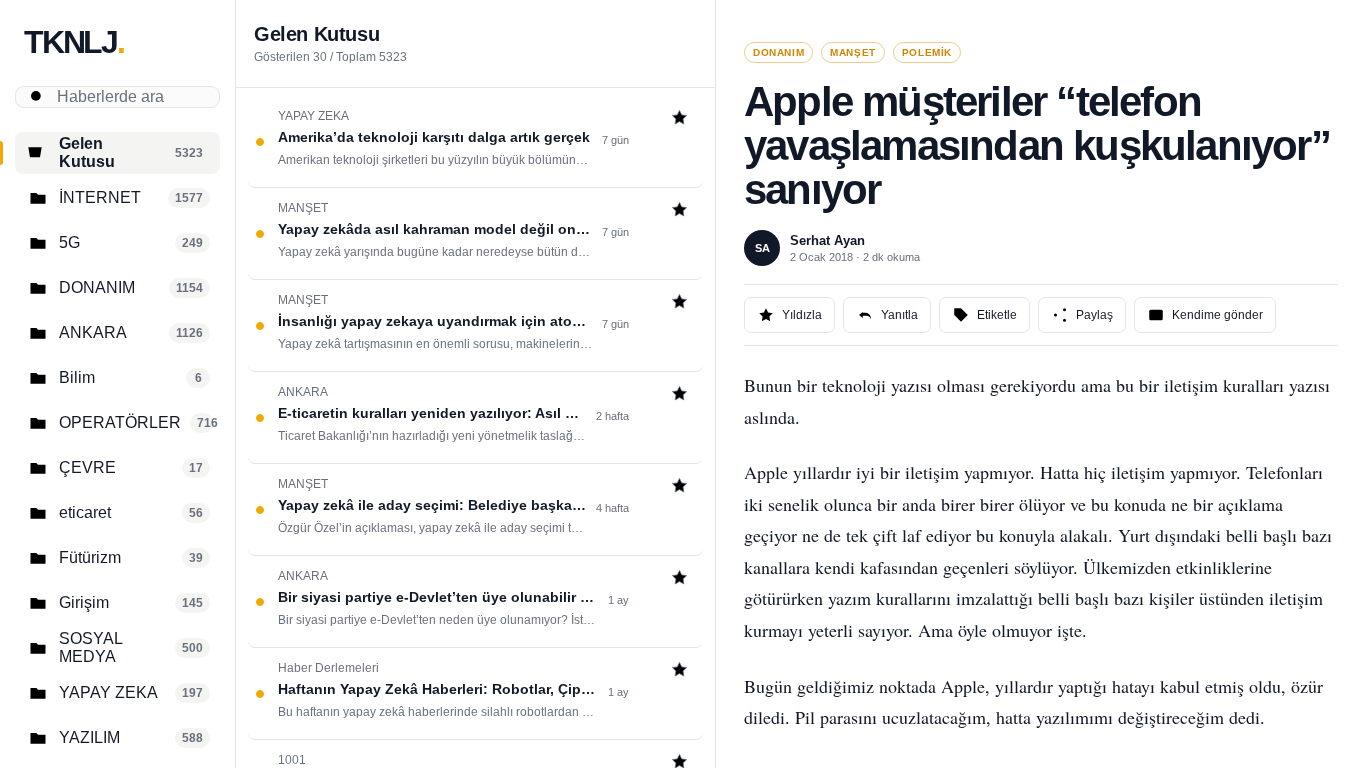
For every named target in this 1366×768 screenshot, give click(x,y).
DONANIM (778, 52)
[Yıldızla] (679, 119)
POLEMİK (927, 52)
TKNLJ (74, 42)
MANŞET (853, 52)
